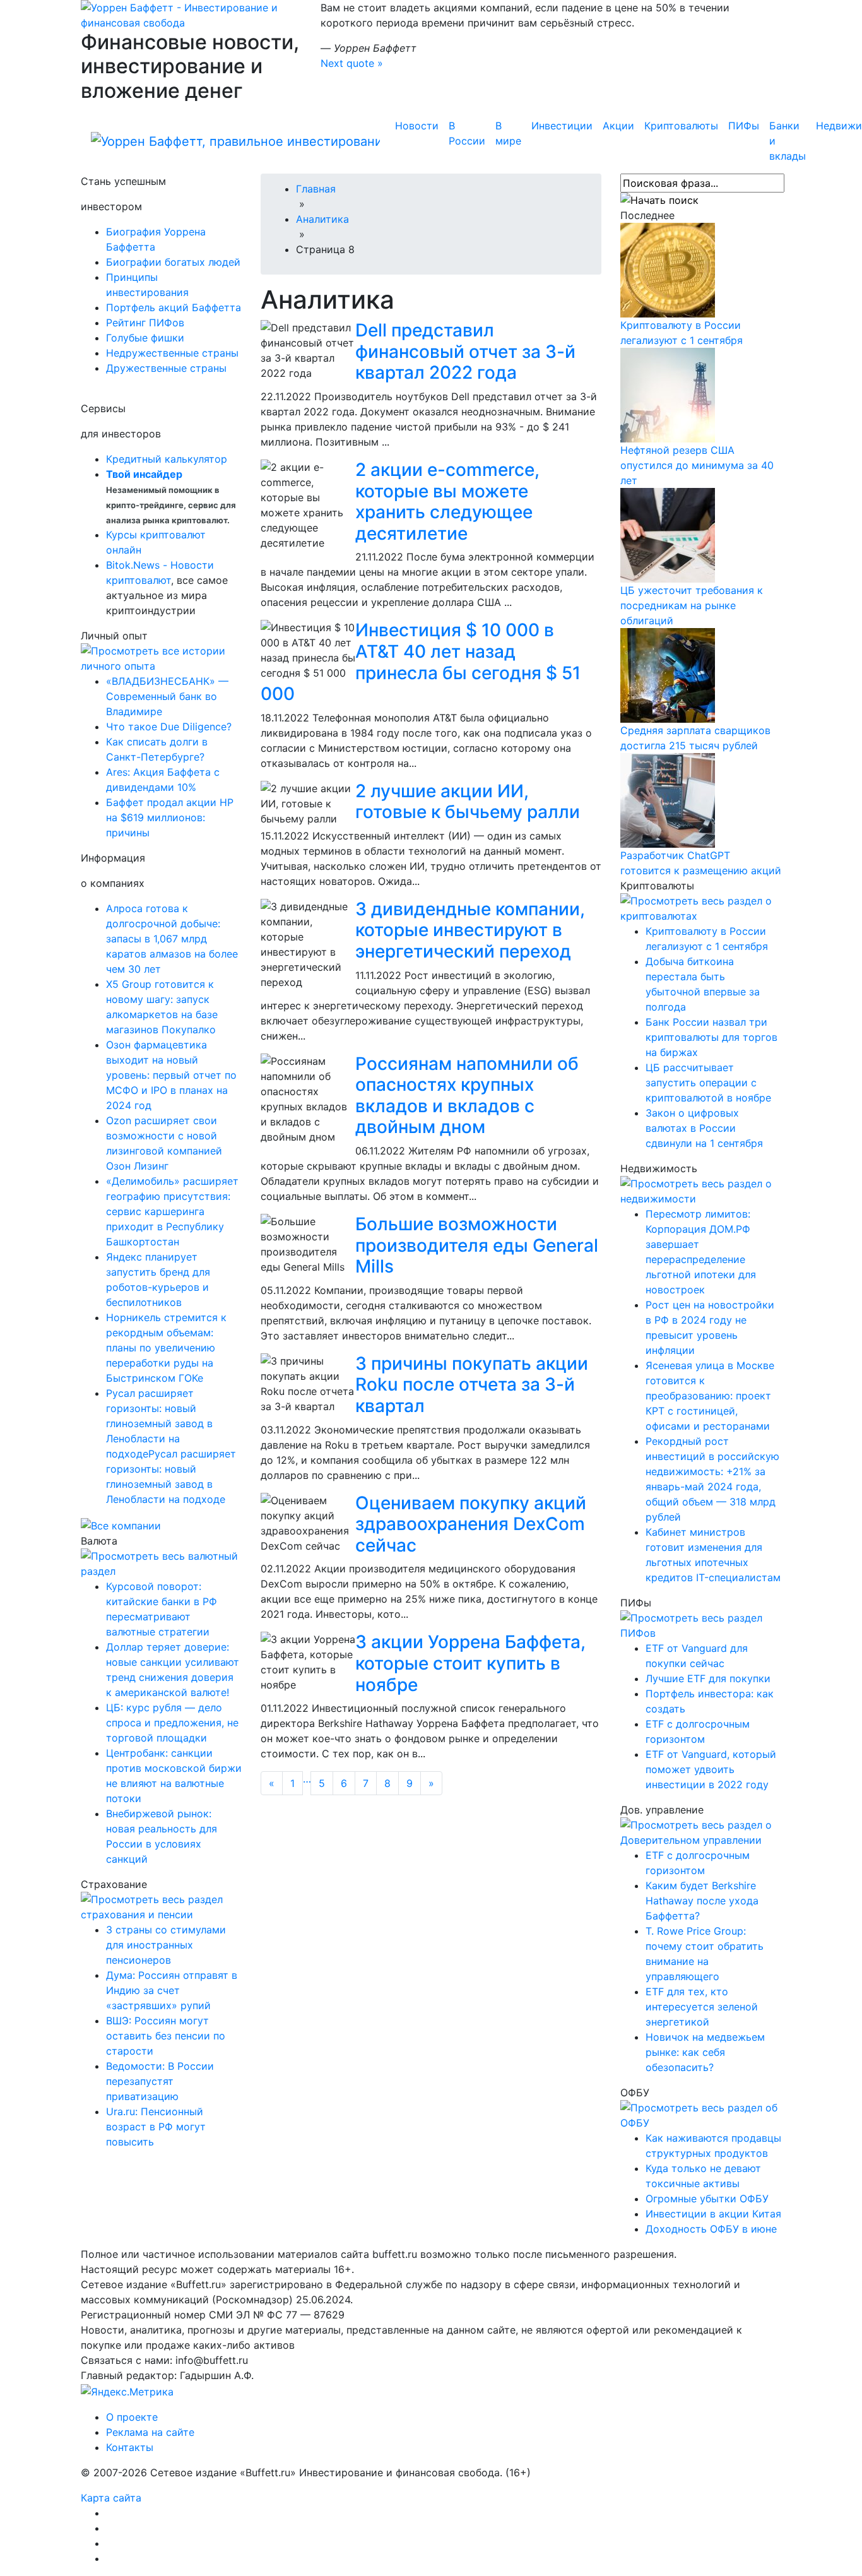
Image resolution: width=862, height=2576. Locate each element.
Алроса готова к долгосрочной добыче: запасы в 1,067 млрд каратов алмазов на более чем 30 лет (172, 939)
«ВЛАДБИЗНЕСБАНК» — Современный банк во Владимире (167, 696)
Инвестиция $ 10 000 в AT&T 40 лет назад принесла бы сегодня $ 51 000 (421, 662)
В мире (508, 133)
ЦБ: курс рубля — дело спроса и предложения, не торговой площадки (172, 1723)
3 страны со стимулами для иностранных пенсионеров (166, 1945)
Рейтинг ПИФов (145, 323)
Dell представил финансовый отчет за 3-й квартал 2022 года (465, 351)
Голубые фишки (145, 338)
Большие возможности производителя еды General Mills (477, 1245)
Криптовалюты (681, 126)
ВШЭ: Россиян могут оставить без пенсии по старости (166, 2036)
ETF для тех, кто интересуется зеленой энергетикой (702, 2007)
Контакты (130, 2447)
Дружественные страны (166, 368)
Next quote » (352, 63)
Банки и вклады (788, 141)
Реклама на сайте (150, 2432)
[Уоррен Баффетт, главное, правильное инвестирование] (191, 14)
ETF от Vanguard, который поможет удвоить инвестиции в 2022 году (711, 1769)
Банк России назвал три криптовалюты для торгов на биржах (711, 1037)
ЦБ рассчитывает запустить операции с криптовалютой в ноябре (708, 1083)
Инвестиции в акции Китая (713, 2214)
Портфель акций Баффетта (174, 307)
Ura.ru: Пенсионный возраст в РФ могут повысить (156, 2127)
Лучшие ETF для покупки (708, 1678)
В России (467, 133)
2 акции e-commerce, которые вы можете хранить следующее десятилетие (447, 502)
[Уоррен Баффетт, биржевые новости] (235, 141)
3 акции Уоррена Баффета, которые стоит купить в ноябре (470, 1663)
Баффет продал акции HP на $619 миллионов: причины (170, 817)
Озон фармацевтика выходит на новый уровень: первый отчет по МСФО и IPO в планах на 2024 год (171, 1075)
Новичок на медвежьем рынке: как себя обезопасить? (705, 2052)
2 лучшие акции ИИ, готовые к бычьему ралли (468, 802)
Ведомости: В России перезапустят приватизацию (160, 2081)
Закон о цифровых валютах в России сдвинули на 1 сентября (704, 1128)
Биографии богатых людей (173, 262)
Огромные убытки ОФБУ (707, 2199)
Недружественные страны (172, 353)
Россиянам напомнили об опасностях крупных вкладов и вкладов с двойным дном (467, 1095)
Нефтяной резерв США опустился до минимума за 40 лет (697, 465)
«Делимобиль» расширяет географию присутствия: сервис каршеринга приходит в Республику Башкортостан (172, 1211)
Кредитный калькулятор (167, 459)
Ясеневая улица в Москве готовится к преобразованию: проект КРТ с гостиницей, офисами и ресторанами (710, 1396)
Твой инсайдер (144, 474)
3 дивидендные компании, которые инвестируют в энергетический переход (470, 930)
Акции (618, 126)
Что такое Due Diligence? (169, 727)
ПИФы (744, 126)
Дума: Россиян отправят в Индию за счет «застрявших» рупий (172, 1990)
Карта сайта (111, 2498)
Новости (417, 126)
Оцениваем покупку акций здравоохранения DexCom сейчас (471, 1524)
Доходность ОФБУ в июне (711, 2229)
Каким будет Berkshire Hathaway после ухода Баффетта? (702, 1901)
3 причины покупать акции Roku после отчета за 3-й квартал (472, 1385)
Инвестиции (562, 126)
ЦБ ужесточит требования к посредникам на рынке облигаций (692, 605)
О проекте (132, 2417)
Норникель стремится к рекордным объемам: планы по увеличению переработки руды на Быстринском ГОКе (166, 1348)
